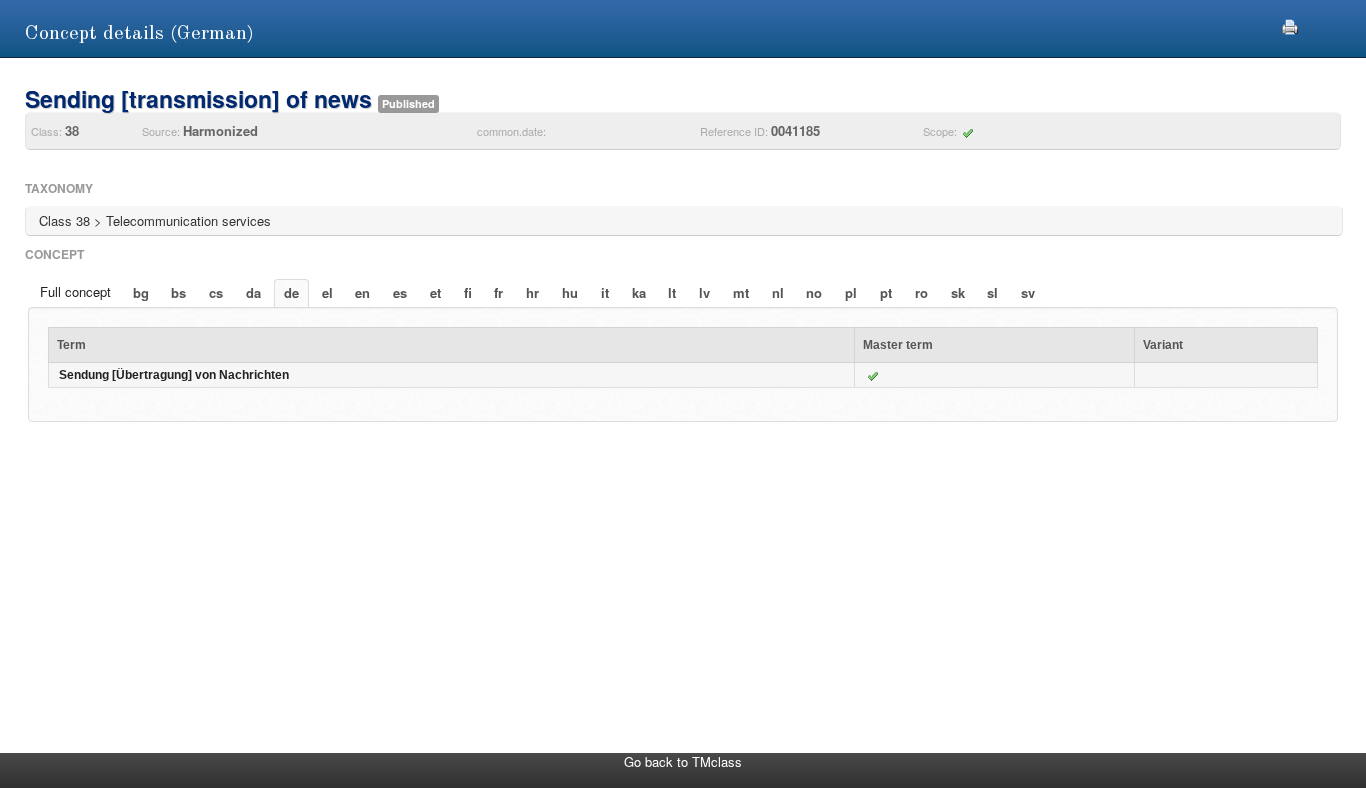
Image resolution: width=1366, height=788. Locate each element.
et (435, 292)
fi (468, 292)
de (291, 292)
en (362, 292)
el (327, 292)
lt (672, 292)
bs (178, 292)
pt (886, 292)
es (400, 292)
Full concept (75, 291)
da (253, 292)
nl (778, 292)
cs (216, 292)
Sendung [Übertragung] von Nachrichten (174, 375)
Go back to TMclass (683, 761)
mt (741, 292)
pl (851, 292)
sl (992, 292)
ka (639, 292)
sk (958, 292)
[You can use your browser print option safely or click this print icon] (1290, 24)
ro (921, 292)
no (814, 292)
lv (704, 292)
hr (532, 292)
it (605, 292)
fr (498, 292)
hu (570, 292)
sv (1028, 292)
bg (141, 292)
